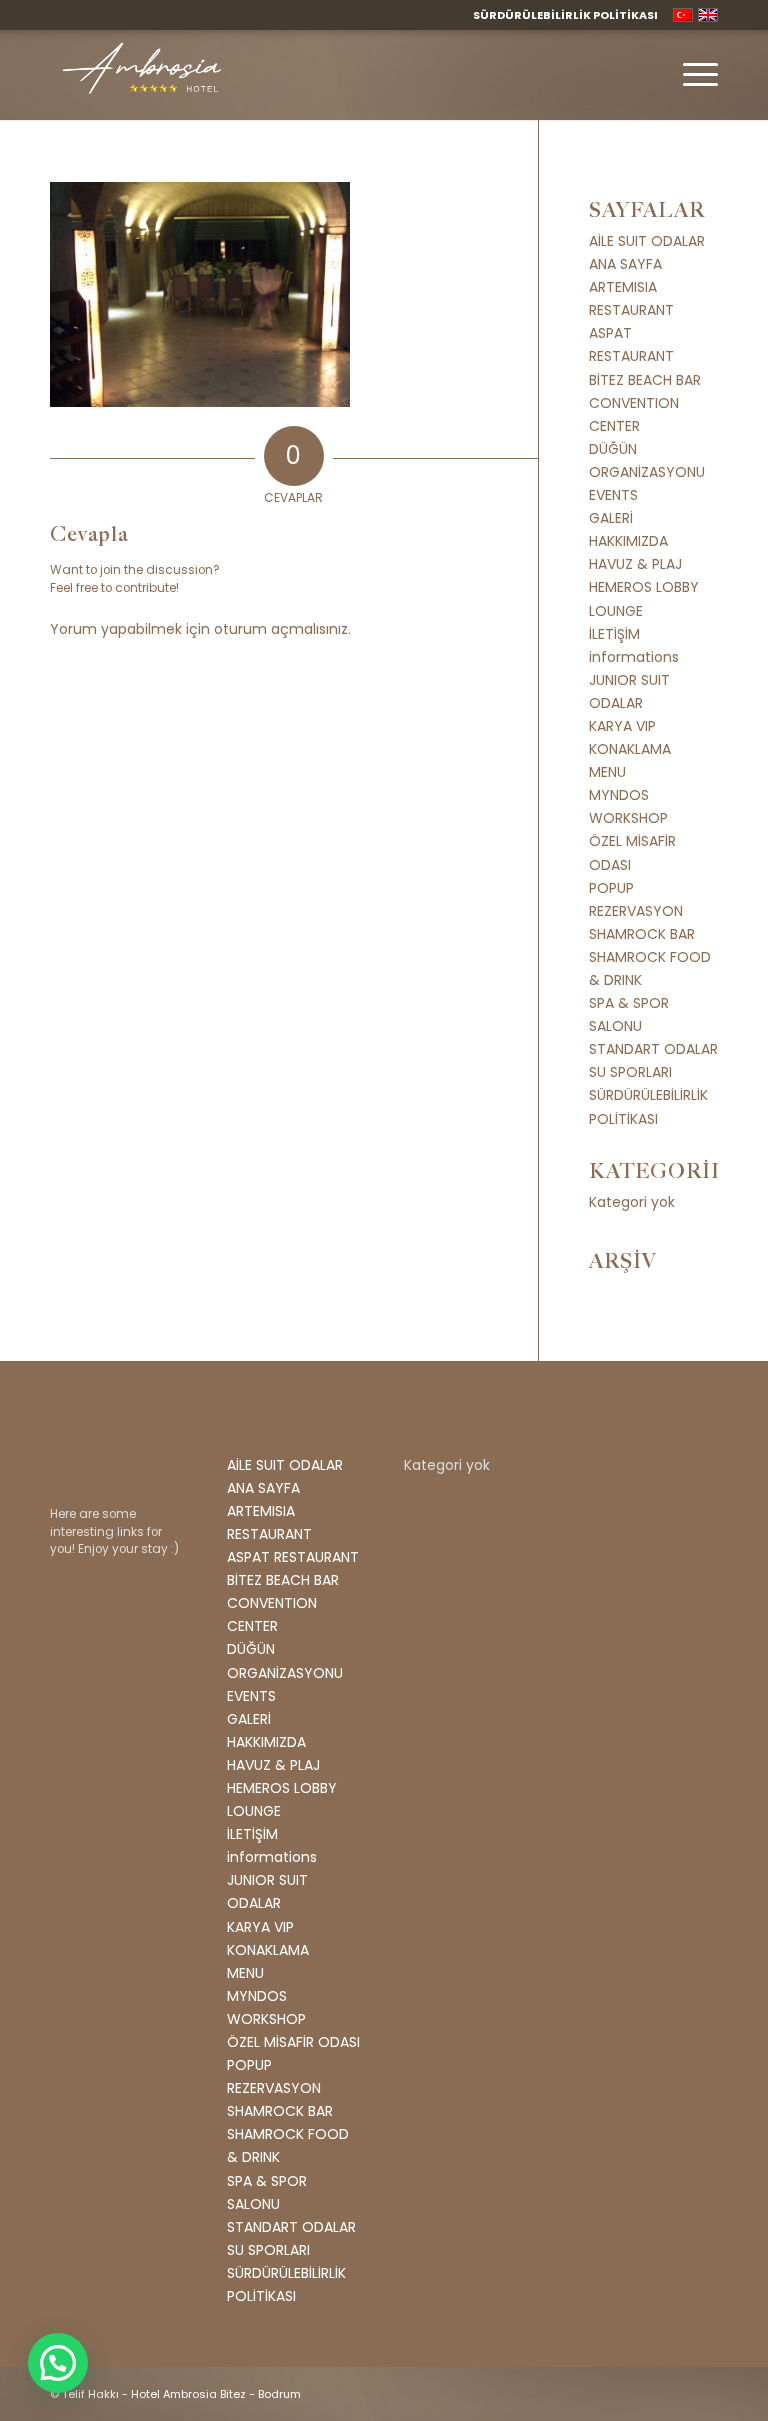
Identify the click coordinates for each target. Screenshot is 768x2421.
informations (634, 657)
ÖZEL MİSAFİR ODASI (293, 2042)
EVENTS (613, 495)
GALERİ (611, 518)
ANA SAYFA (625, 264)
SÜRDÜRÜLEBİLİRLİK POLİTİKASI (565, 15)
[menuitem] (560, 15)
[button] (58, 2363)
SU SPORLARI (630, 1072)
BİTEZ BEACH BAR (645, 380)
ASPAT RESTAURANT (293, 1557)
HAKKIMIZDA (628, 541)
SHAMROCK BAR (642, 934)
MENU (607, 772)
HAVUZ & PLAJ (635, 564)
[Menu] (690, 75)
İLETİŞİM (614, 634)
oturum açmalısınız (281, 629)
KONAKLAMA (630, 749)
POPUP (611, 888)
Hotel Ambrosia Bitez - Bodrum (216, 2394)
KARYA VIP (622, 726)
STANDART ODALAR (653, 1049)
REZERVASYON (636, 911)
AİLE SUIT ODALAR (647, 241)
